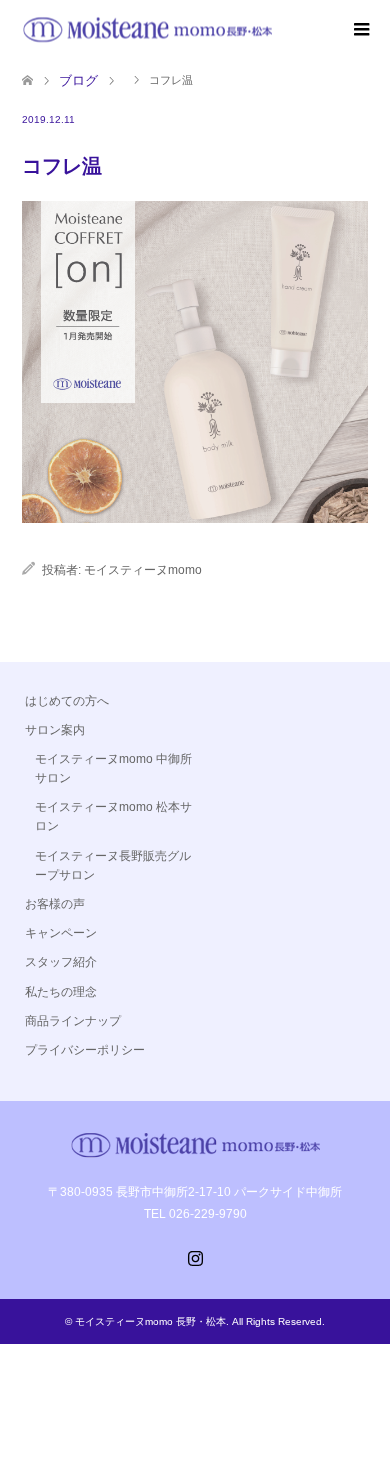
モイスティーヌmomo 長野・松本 (150, 1321)
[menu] (360, 30)
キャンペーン (61, 933)
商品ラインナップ (73, 1021)
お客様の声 (55, 904)
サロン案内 (55, 730)
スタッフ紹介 (61, 962)
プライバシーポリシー (85, 1050)
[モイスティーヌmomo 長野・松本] (147, 29)
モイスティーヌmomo (143, 570)
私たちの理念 (61, 992)
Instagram (195, 1256)
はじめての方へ (67, 701)
